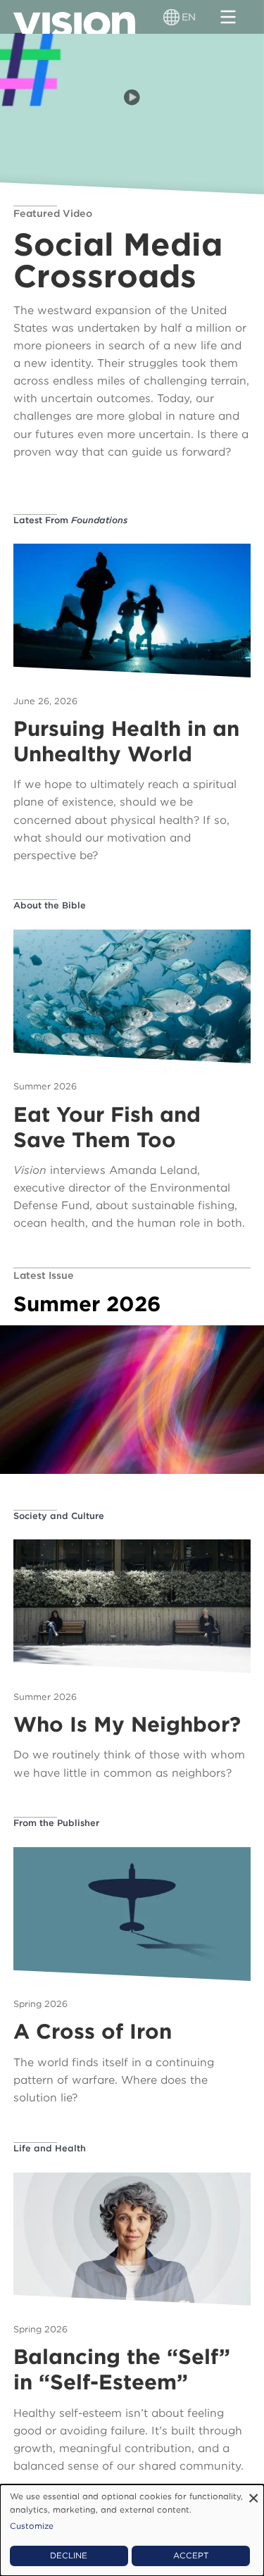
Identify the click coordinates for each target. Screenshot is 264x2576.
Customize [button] (32, 2526)
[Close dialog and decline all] (253, 2493)
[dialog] (132, 2530)
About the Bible (50, 905)
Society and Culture (59, 1516)
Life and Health (50, 2148)
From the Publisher (56, 1823)
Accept (191, 2556)
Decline (69, 2556)
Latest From (70, 520)
